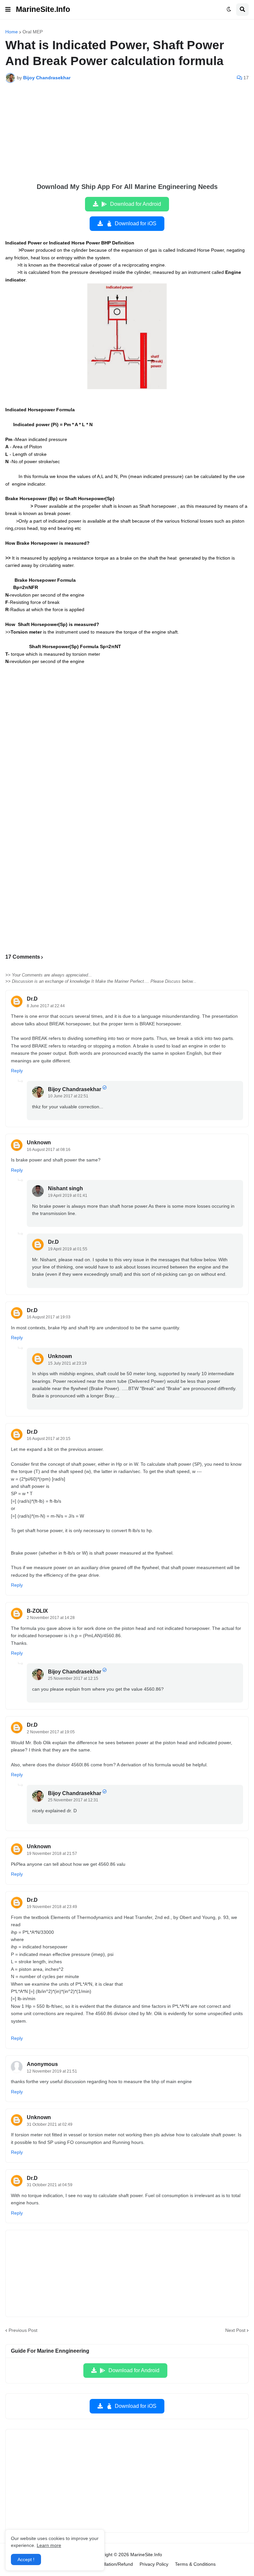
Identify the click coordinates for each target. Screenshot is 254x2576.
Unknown (39, 1142)
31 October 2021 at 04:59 (50, 2185)
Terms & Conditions (195, 2564)
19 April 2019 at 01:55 (68, 1249)
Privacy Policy (154, 2564)
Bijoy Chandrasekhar (75, 1089)
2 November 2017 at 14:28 (51, 1618)
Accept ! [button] (26, 2559)
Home (12, 32)
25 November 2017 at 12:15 (73, 1678)
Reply (17, 1071)
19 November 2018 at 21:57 (52, 1854)
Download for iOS (136, 223)
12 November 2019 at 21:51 (52, 2071)
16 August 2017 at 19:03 (49, 1317)
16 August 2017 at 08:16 (49, 1150)
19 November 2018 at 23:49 (52, 1907)
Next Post (235, 2330)
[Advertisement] (127, 137)
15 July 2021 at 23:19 (67, 1363)
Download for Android (136, 204)
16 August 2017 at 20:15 (49, 1439)
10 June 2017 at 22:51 (68, 1096)
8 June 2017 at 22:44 (46, 1006)
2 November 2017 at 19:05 (51, 1732)
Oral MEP (33, 32)
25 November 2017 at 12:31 (73, 1800)
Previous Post (23, 2330)
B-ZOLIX (37, 1611)
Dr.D (32, 999)
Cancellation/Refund (112, 2564)
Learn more (49, 2545)
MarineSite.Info (43, 9)
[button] (8, 10)
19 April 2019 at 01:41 (68, 1196)
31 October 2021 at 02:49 (50, 2124)
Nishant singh (65, 1188)
